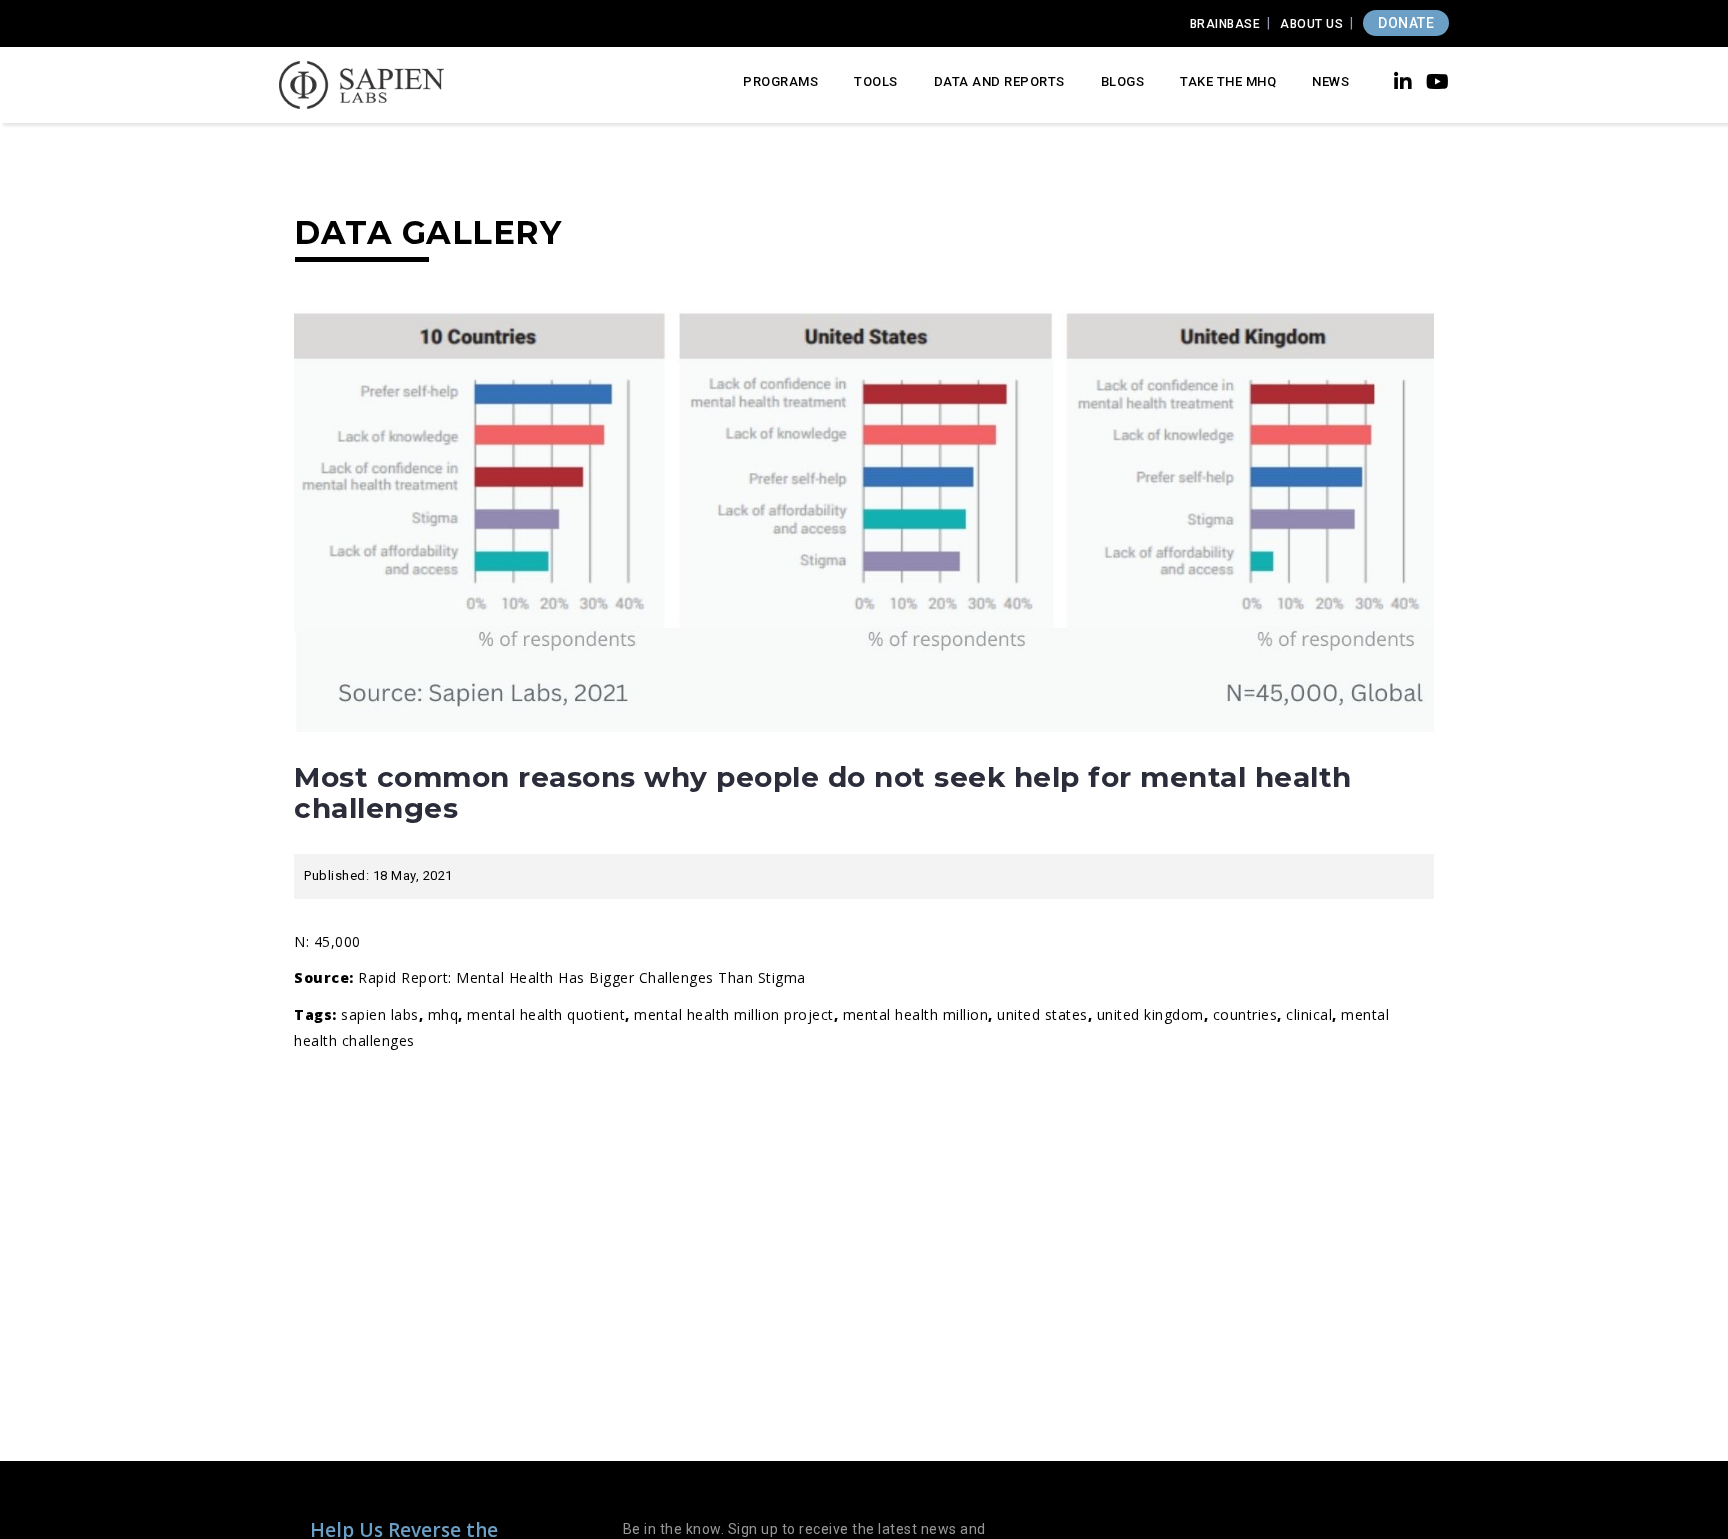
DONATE (1406, 23)
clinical (1309, 1014)
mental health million (916, 1014)
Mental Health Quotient (546, 1014)
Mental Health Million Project (734, 1014)
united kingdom (1150, 1014)
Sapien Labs (380, 1014)
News (1330, 81)
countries (1245, 1014)
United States (1042, 1014)
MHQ (443, 1014)
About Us (1311, 24)
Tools (876, 81)
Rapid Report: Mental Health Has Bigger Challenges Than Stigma (582, 977)
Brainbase (1225, 24)
